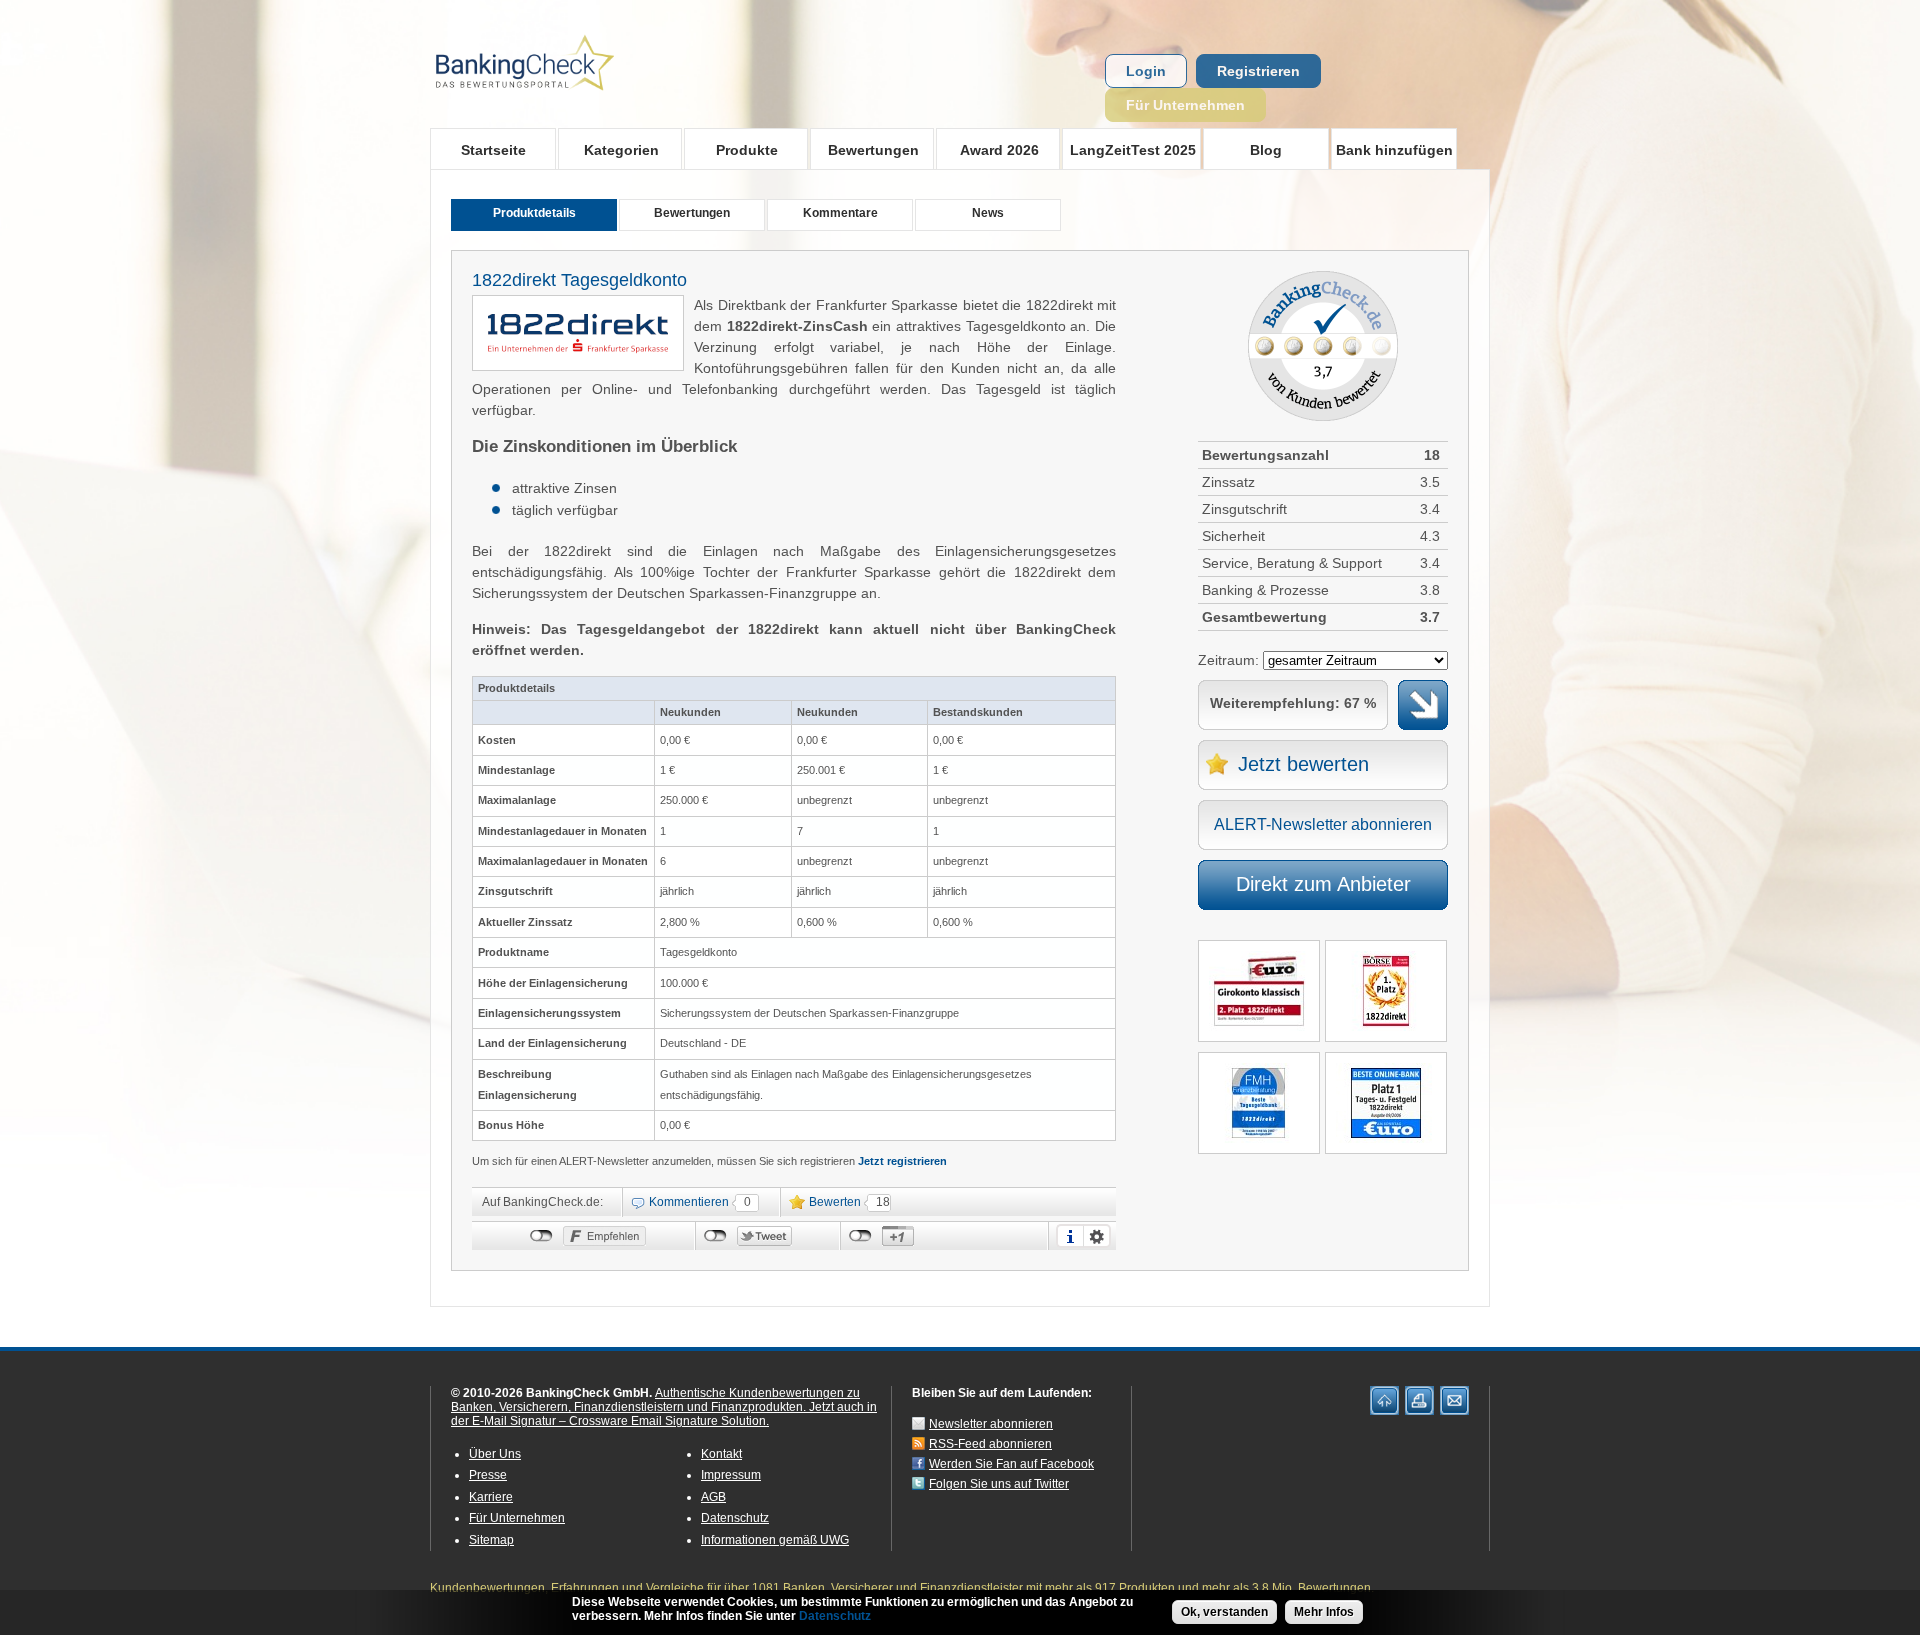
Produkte (731, 149)
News (988, 213)
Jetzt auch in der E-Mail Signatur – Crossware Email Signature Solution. (664, 1414)
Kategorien (608, 149)
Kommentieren (689, 1202)
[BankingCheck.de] (580, 101)
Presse (488, 1475)
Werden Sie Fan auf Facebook (1011, 1464)
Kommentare (840, 213)
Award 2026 (987, 149)
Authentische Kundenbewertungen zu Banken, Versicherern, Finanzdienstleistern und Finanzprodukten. (655, 1400)
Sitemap (491, 1540)
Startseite (493, 150)
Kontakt (721, 1454)
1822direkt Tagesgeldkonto (579, 280)
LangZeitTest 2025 (1129, 149)
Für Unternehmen (1185, 105)
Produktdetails (534, 213)
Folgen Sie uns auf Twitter (999, 1484)
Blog (1266, 150)
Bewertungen (864, 149)
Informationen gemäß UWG (775, 1540)
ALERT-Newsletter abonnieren (1323, 824)
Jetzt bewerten (1303, 764)
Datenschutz (735, 1518)
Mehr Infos (1324, 1612)
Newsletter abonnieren (991, 1424)
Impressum (731, 1475)
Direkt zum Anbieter (1323, 884)
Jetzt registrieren (902, 1161)
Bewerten (835, 1202)
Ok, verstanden (1224, 1612)
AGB (713, 1497)
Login (1146, 71)
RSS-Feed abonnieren (990, 1444)
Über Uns (495, 1454)
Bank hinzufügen (1394, 150)
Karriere (491, 1497)
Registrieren (1258, 71)
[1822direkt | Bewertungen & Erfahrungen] (578, 353)
